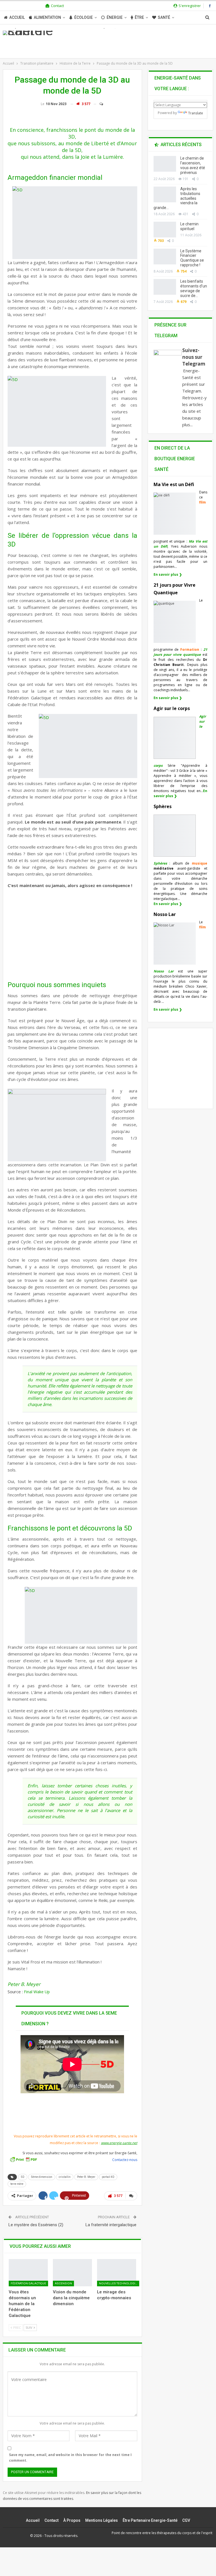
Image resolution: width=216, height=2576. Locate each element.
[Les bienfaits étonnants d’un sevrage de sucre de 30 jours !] (165, 287)
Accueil (17, 17)
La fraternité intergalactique (111, 2225)
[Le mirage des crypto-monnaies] (117, 2273)
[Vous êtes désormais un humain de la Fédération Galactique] (28, 2273)
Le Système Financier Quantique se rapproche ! (192, 258)
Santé (164, 17)
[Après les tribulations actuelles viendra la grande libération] (165, 194)
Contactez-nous (125, 2160)
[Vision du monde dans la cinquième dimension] (72, 2273)
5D (23, 2177)
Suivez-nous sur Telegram (194, 357)
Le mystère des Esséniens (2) (36, 2225)
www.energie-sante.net (119, 2143)
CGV (186, 2520)
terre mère (17, 2184)
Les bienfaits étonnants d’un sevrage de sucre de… (194, 288)
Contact (57, 6)
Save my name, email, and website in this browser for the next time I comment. (70, 2458)
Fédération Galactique (28, 2283)
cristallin (65, 2177)
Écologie (84, 17)
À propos (72, 2520)
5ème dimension (42, 2177)
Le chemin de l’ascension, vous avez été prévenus (193, 165)
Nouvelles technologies (119, 2283)
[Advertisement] (71, 933)
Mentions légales (102, 2520)
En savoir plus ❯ (168, 574)
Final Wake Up (37, 1992)
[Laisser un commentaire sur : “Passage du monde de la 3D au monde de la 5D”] (99, 104)
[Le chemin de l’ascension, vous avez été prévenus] (165, 164)
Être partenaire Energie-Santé (150, 2520)
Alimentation (47, 17)
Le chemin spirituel (189, 226)
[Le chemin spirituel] (165, 230)
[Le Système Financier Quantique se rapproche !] (165, 257)
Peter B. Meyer (86, 2177)
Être (139, 17)
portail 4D (108, 2177)
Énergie (115, 17)
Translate (196, 113)
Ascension (63, 2283)
